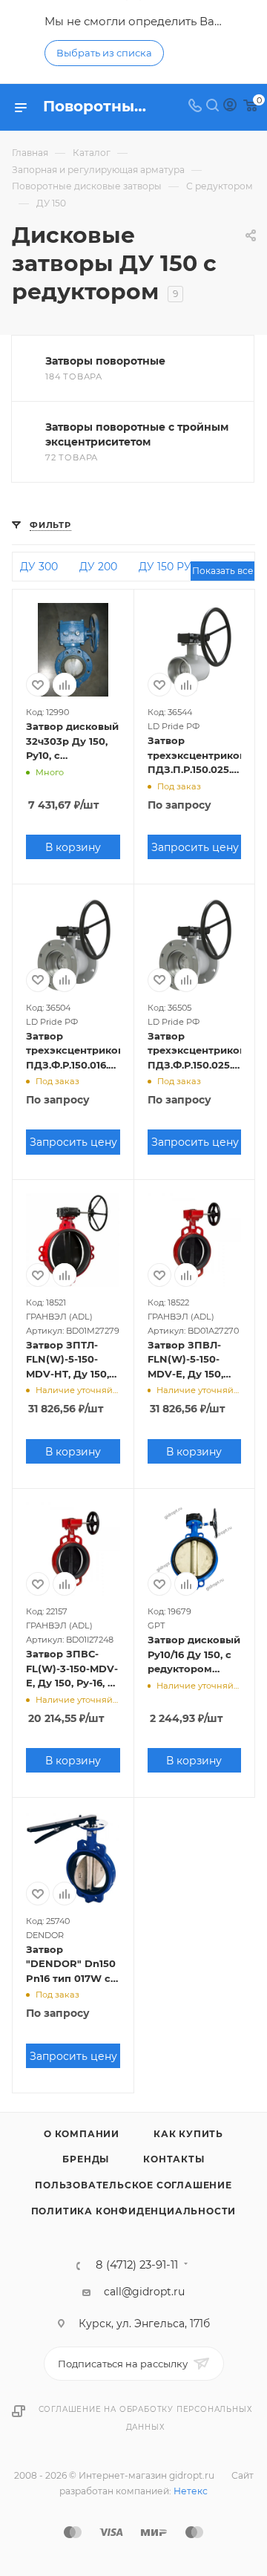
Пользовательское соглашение (133, 2185)
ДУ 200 (98, 567)
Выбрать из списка (104, 53)
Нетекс (191, 2491)
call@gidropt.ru (144, 2292)
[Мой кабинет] (230, 107)
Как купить (188, 2134)
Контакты (174, 2159)
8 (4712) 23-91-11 (137, 2265)
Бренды (86, 2159)
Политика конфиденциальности (134, 2211)
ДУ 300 (39, 567)
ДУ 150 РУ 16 (172, 567)
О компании (82, 2134)
